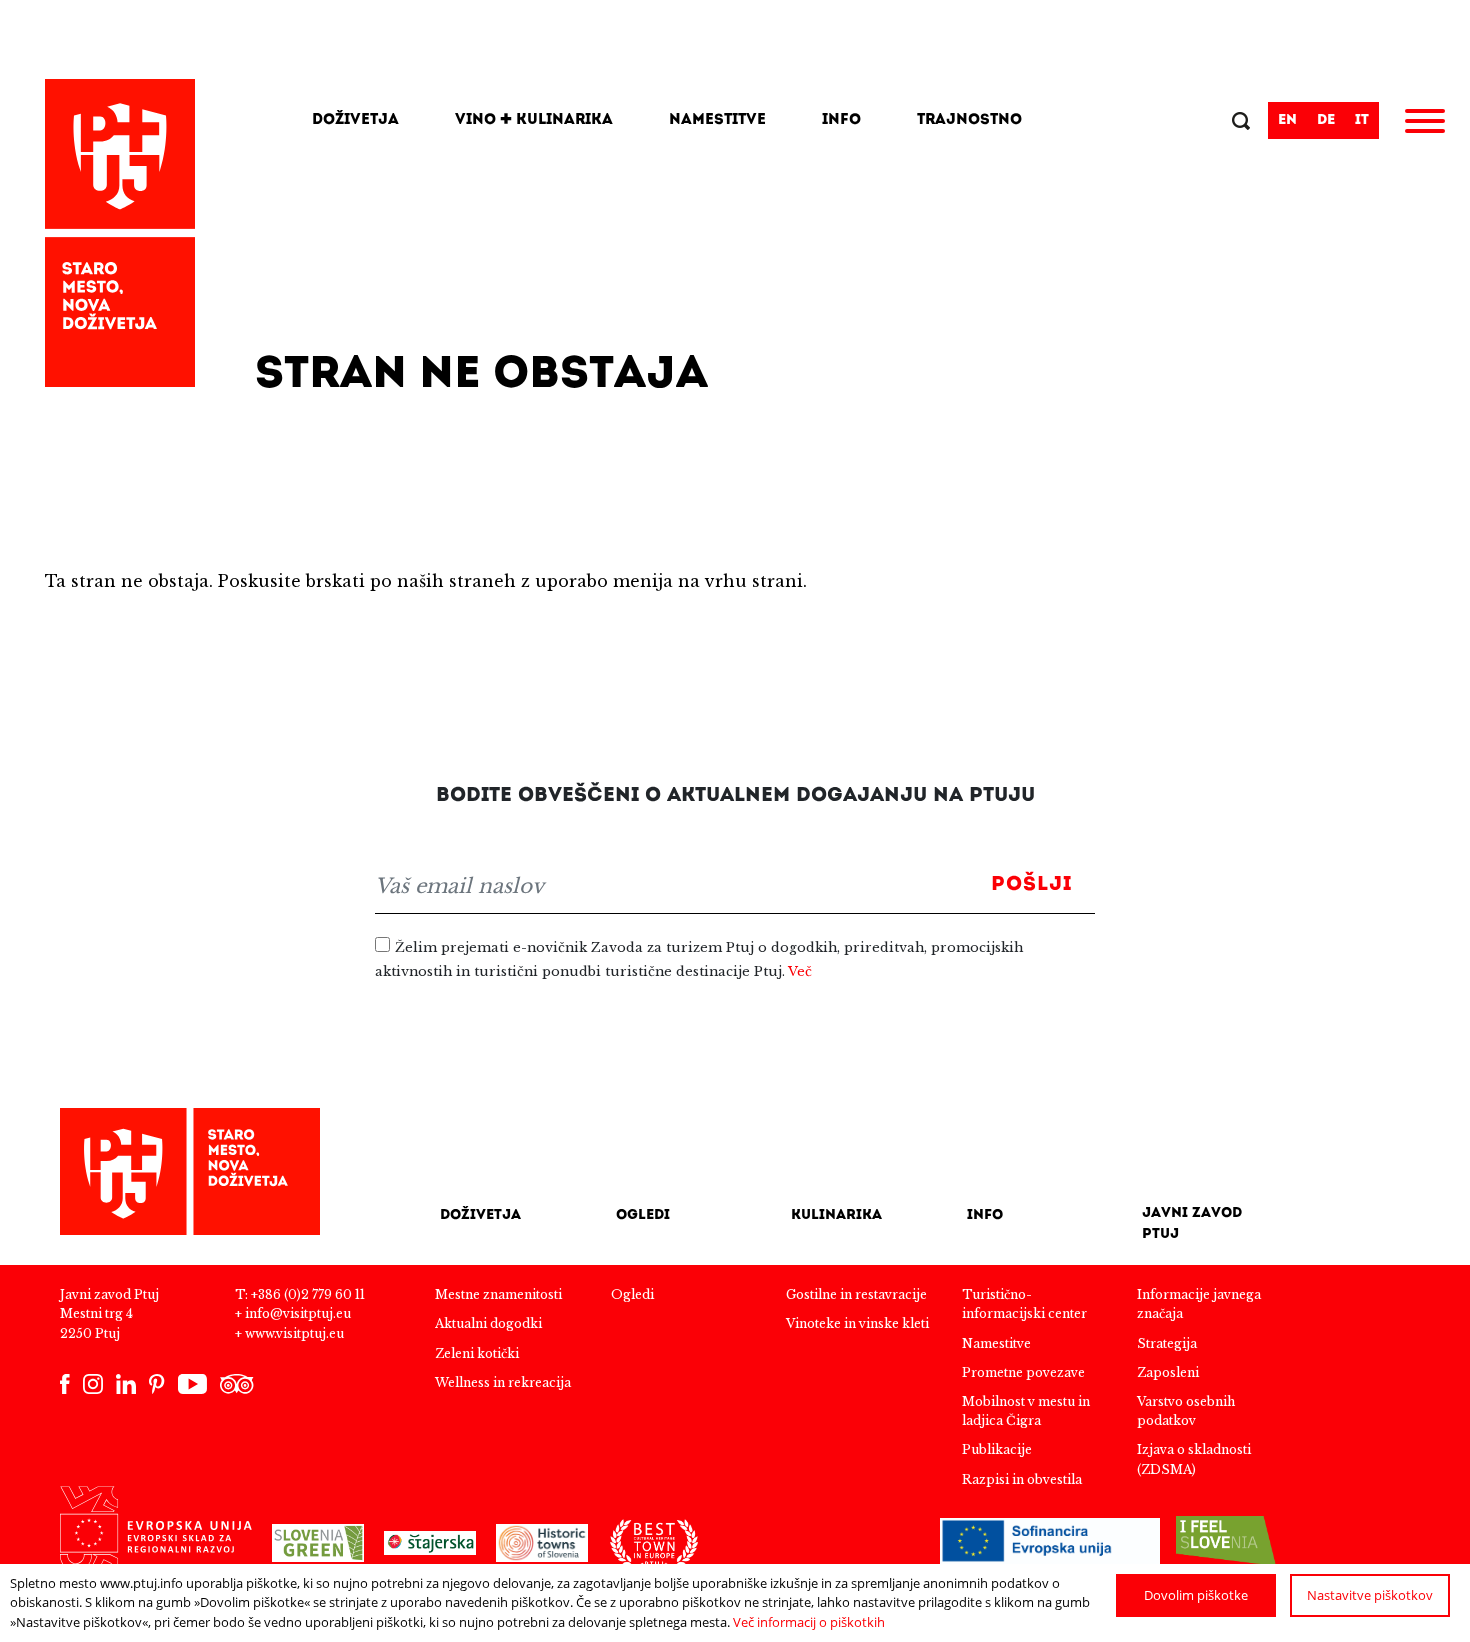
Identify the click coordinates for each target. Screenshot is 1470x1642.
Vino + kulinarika (534, 120)
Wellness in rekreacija (503, 1382)
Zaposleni (1168, 1372)
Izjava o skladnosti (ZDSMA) (1194, 1459)
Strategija (1167, 1343)
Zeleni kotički (477, 1353)
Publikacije (997, 1449)
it (1362, 120)
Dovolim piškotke (1196, 1595)
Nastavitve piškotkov (1370, 1595)
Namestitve (717, 120)
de (1326, 120)
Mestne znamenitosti (498, 1294)
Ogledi (643, 1215)
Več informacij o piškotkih (809, 1622)
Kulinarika (836, 1215)
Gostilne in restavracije (856, 1294)
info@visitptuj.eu (298, 1313)
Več (800, 971)
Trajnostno (969, 120)
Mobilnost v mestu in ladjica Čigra (1026, 1411)
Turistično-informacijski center (1024, 1304)
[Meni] (1425, 124)
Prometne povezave (1023, 1372)
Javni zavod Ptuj (1192, 1224)
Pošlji (1031, 885)
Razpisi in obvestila (1022, 1479)
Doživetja (355, 120)
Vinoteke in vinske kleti (857, 1323)
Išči (1243, 123)
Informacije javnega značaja (1199, 1304)
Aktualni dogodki (488, 1323)
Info (841, 120)
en (1287, 120)
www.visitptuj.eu (294, 1333)
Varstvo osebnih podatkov (1186, 1411)
